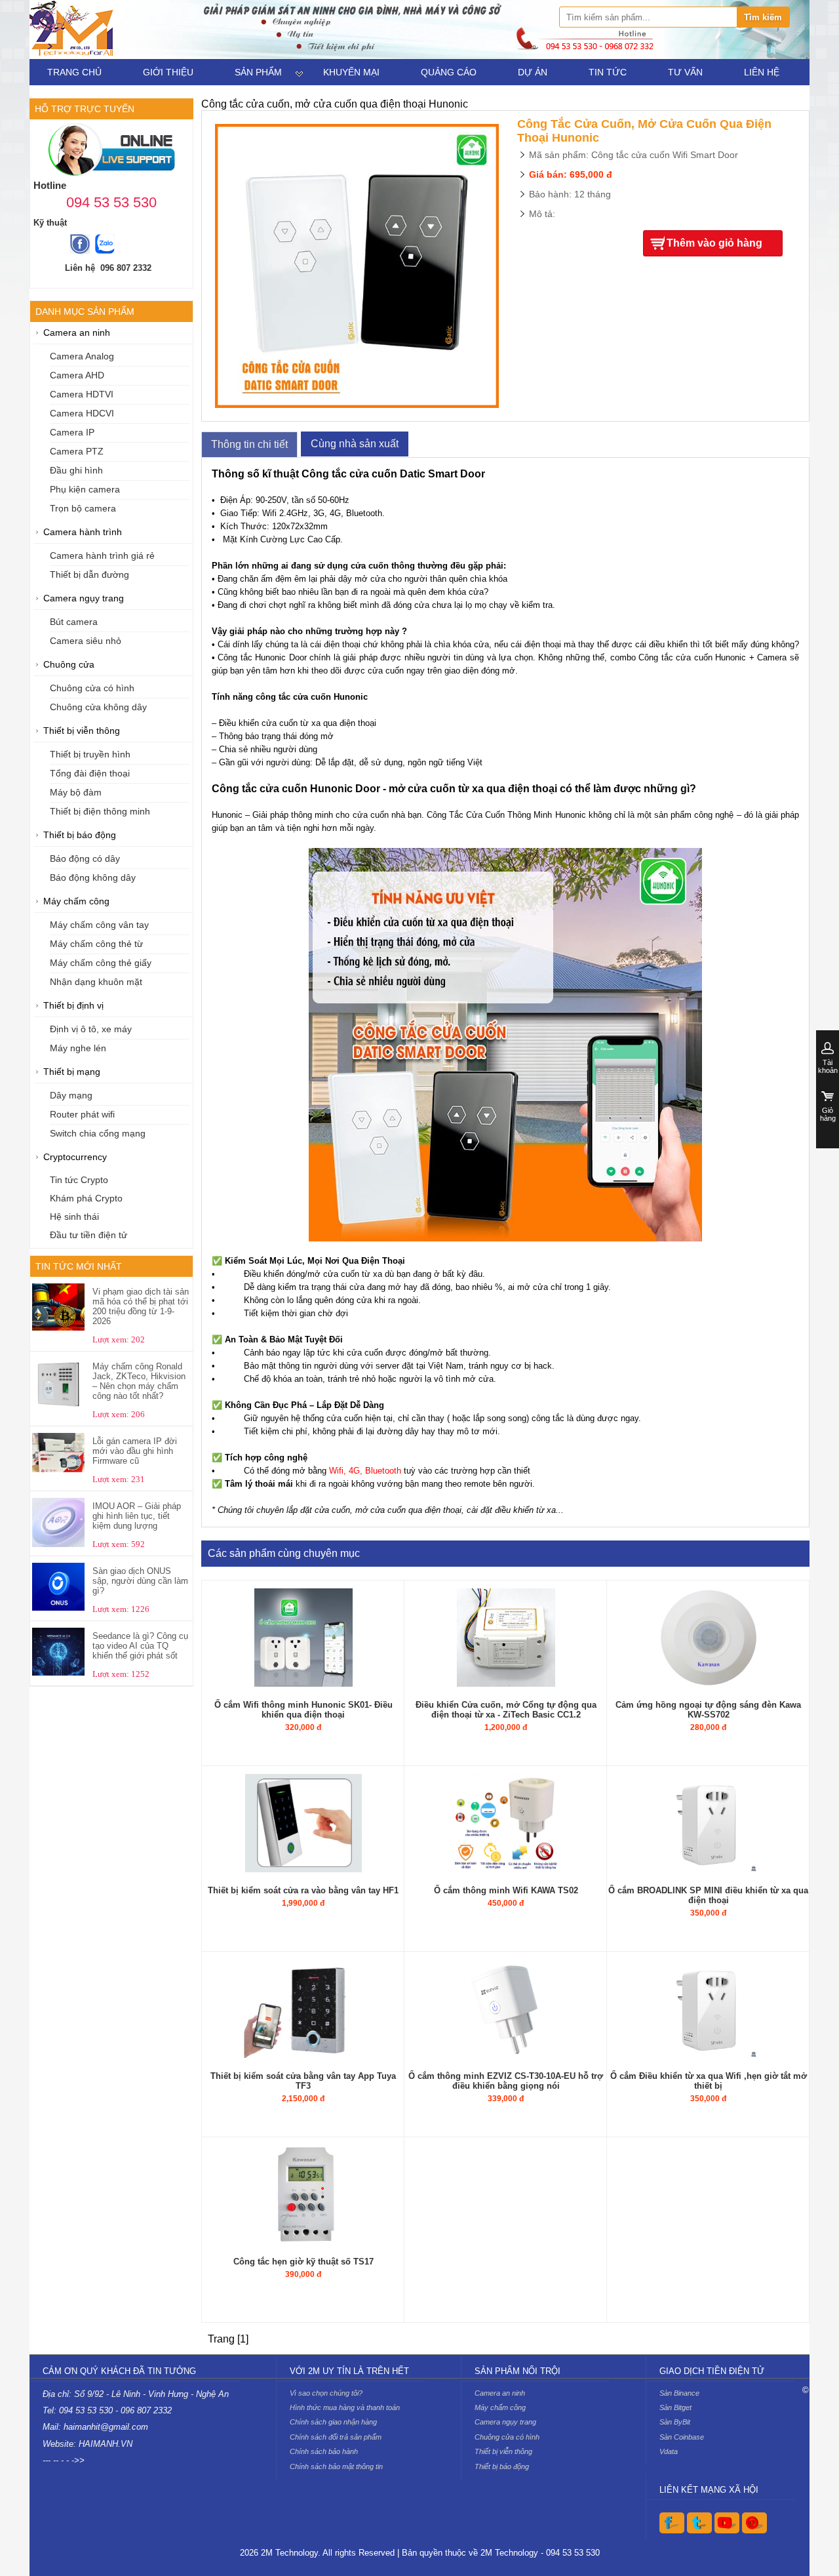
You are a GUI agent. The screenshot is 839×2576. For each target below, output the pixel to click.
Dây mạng (71, 1096)
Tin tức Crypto (79, 1180)
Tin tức (608, 72)
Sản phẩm (258, 72)
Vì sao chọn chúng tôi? (326, 2393)
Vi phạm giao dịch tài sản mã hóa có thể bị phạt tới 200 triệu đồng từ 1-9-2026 (141, 1306)
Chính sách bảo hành (324, 2451)
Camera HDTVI (82, 394)
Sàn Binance (679, 2393)
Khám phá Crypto (86, 1198)
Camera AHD (77, 375)
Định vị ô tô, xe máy (91, 1029)
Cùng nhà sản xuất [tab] (355, 444)
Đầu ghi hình (76, 471)
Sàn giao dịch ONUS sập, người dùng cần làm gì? (140, 1581)
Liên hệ (762, 72)
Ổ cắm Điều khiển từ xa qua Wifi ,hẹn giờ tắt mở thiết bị (709, 2081)
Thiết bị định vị (73, 1006)
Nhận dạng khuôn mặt (96, 982)
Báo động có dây (85, 859)
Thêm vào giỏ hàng (714, 243)
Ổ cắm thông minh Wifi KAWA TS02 (506, 1890)
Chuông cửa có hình (92, 688)
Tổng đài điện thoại (90, 774)
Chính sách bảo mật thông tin (336, 2466)
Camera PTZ (77, 452)
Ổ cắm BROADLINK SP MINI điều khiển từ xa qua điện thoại (708, 1895)
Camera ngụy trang (84, 598)
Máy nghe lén (78, 1048)
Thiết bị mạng (72, 1072)
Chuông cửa (69, 665)
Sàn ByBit (675, 2422)
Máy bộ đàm (76, 793)
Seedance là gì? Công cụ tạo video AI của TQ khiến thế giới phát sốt (140, 1646)
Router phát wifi (82, 1115)
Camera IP (72, 433)
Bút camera (74, 622)
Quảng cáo (449, 72)
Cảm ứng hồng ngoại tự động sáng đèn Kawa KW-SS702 (708, 1710)
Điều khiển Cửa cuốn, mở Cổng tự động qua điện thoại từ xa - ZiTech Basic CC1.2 (506, 1710)
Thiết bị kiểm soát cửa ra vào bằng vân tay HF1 (303, 1890)
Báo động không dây (93, 878)
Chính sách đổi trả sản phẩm (336, 2437)
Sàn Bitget (675, 2407)
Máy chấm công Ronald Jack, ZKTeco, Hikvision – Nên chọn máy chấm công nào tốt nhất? (139, 1381)
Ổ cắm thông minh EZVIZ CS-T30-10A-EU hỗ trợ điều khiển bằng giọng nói (506, 2081)
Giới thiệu (168, 72)
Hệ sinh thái (74, 1217)
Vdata (669, 2451)
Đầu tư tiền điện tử (88, 1235)
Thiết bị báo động (80, 835)
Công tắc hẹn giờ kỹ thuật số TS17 (303, 2262)
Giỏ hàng (828, 1114)
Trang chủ (74, 72)
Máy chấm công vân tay (99, 925)
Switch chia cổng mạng (98, 1134)
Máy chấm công (76, 901)
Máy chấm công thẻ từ (96, 944)
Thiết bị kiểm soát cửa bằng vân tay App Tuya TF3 (303, 2081)
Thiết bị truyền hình (90, 755)
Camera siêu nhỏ (86, 641)
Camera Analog (82, 356)
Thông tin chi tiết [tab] (249, 444)
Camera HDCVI (82, 413)
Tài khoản (828, 1066)
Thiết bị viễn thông (82, 731)
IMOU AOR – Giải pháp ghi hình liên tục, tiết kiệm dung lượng (137, 1516)
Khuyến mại (351, 72)
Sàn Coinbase (682, 2437)
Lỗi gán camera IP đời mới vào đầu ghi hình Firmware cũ (135, 1451)
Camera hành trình (83, 532)
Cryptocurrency (75, 1157)
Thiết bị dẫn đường (89, 575)
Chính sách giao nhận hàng (333, 2422)
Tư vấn (685, 72)
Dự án (533, 72)
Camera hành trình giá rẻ (102, 556)
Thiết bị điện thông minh (100, 812)
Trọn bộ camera (83, 509)
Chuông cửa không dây (98, 707)
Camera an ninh (77, 333)
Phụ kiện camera (85, 490)
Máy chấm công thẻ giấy (101, 963)
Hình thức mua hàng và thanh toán (345, 2407)
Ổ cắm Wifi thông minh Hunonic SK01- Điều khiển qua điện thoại (303, 1710)
